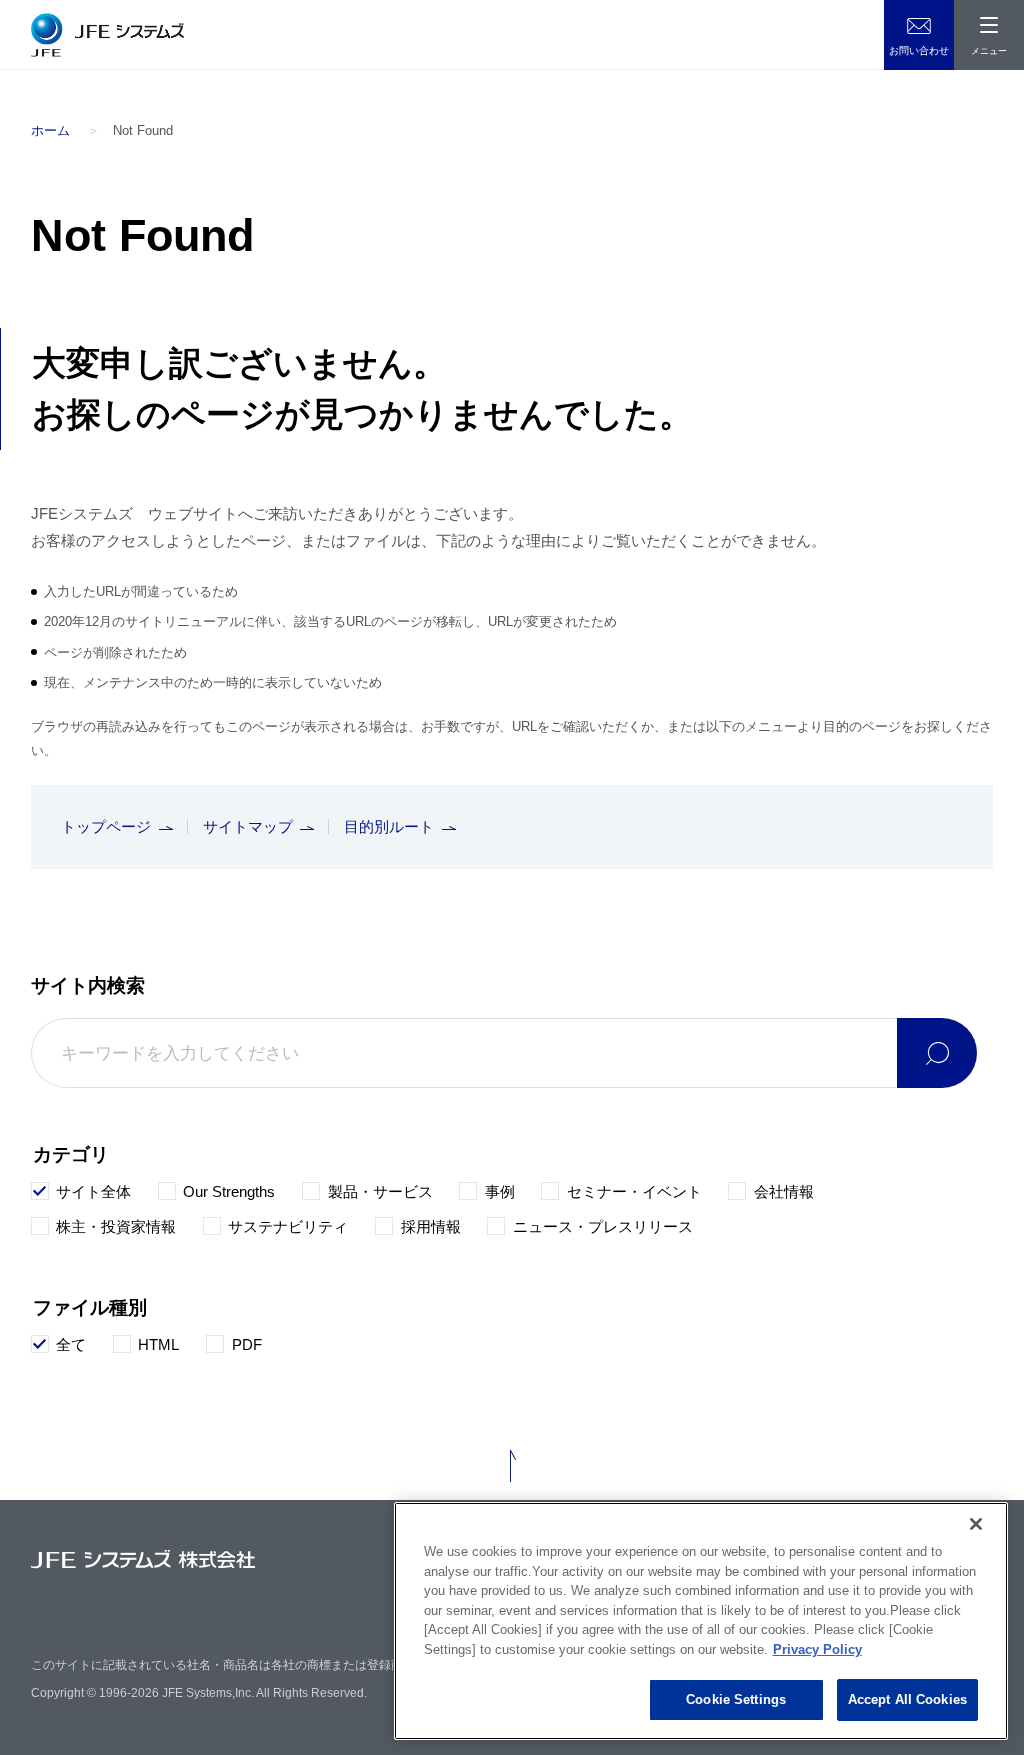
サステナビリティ (288, 1226)
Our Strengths (229, 1191)
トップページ (106, 826)
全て (71, 1344)
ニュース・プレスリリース (603, 1226)
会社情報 (784, 1191)
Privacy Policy (817, 1649)
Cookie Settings (736, 1699)
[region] (701, 1621)
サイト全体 (93, 1191)
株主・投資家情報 (116, 1226)
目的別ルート (389, 826)
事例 (500, 1191)
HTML (158, 1344)
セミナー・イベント (634, 1191)
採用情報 (431, 1226)
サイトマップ (248, 826)
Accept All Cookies (907, 1699)
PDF (247, 1344)
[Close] (976, 1524)
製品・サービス (380, 1191)
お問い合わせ (919, 50)
